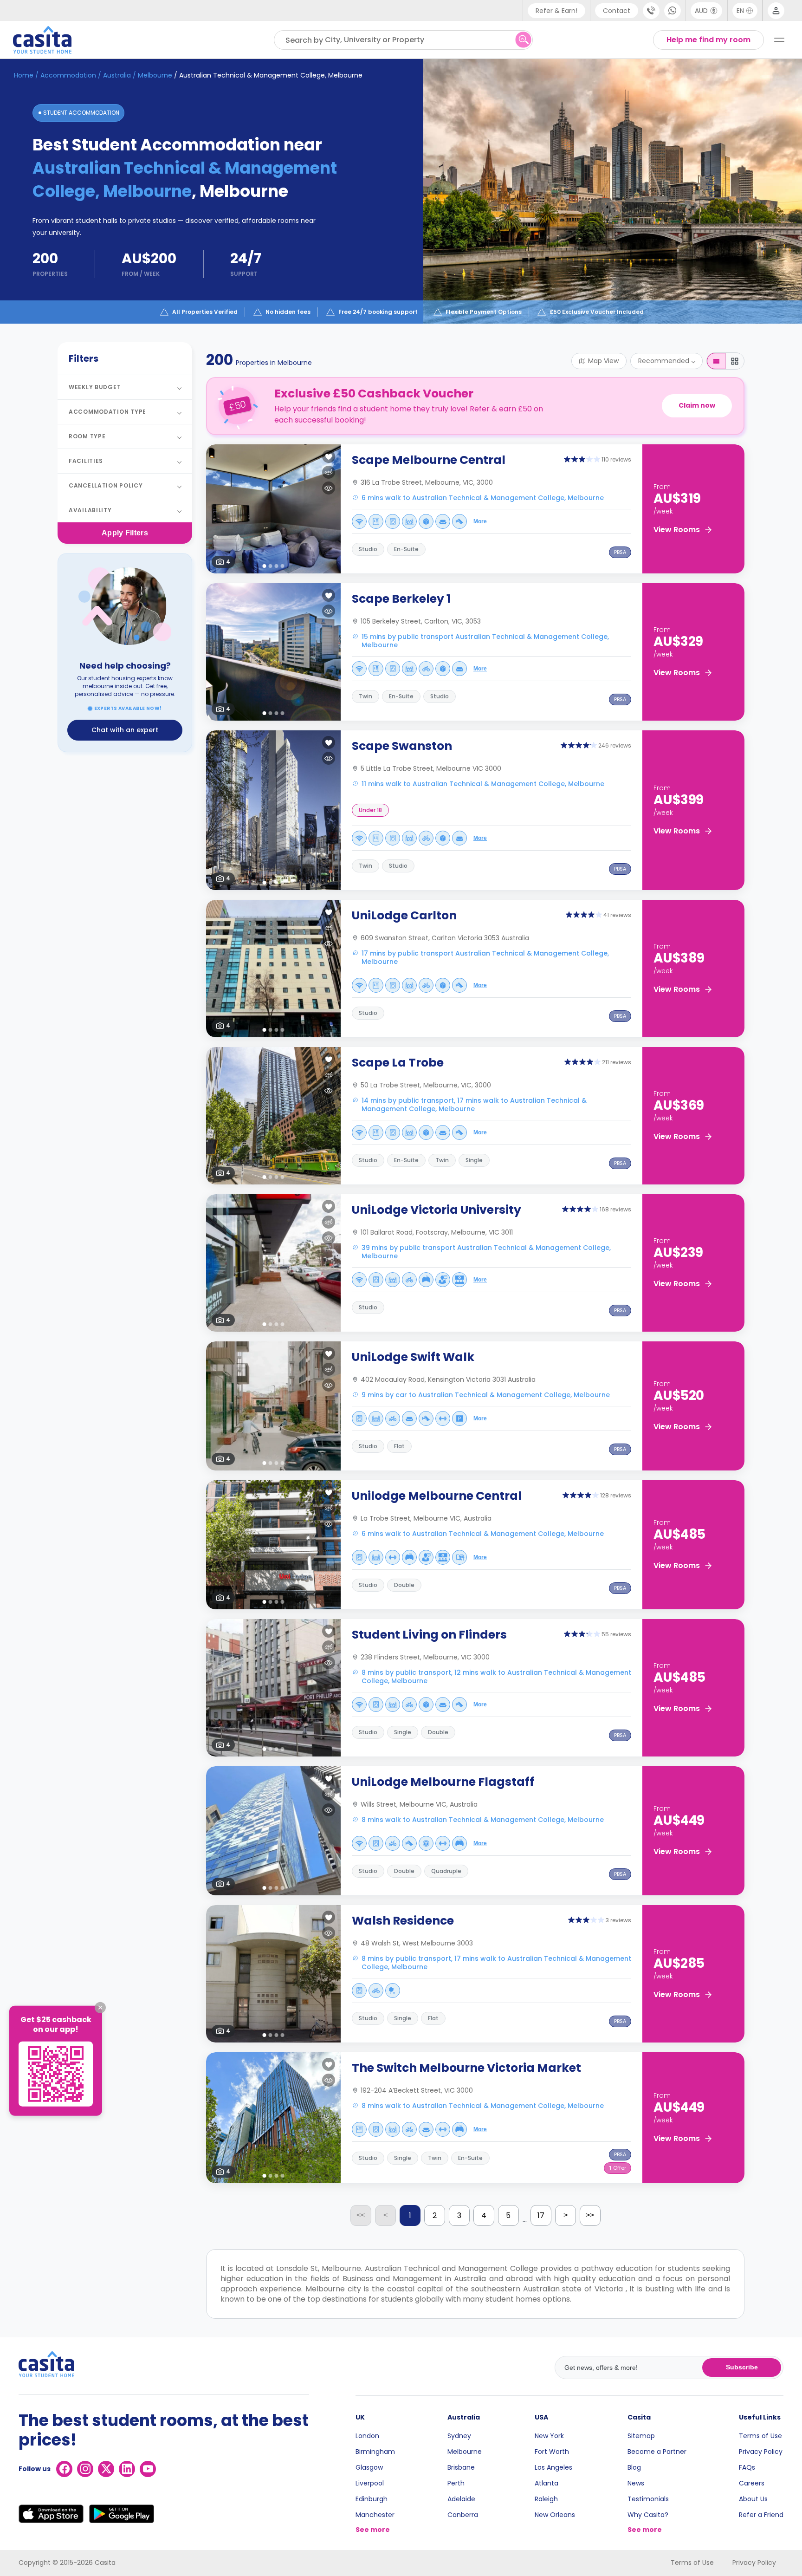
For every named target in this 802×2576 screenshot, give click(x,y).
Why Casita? (648, 2515)
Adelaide (461, 2499)
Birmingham (375, 2452)
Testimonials (648, 2499)
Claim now (697, 405)
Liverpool (370, 2483)
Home (24, 75)
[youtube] (148, 2469)
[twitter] (106, 2469)
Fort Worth (552, 2452)
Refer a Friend (761, 2515)
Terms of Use (760, 2436)
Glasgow (369, 2467)
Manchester (375, 2515)
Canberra (463, 2515)
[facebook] (64, 2469)
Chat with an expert (125, 730)
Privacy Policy (761, 2452)
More (480, 521)
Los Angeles (553, 2467)
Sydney (459, 2436)
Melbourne (465, 2452)
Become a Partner (657, 2452)
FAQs (747, 2467)
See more (373, 2530)
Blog (634, 2467)
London (367, 2436)
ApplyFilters (125, 533)
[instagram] (85, 2469)
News (636, 2483)
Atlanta (547, 2483)
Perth (456, 2483)
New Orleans (555, 2515)
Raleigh (546, 2499)
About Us (753, 2499)
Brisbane (461, 2467)
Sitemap (641, 2436)
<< (361, 2215)
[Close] (100, 2008)
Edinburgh (372, 2499)
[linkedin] (127, 2469)
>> (590, 2215)
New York (549, 2436)
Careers (752, 2483)
